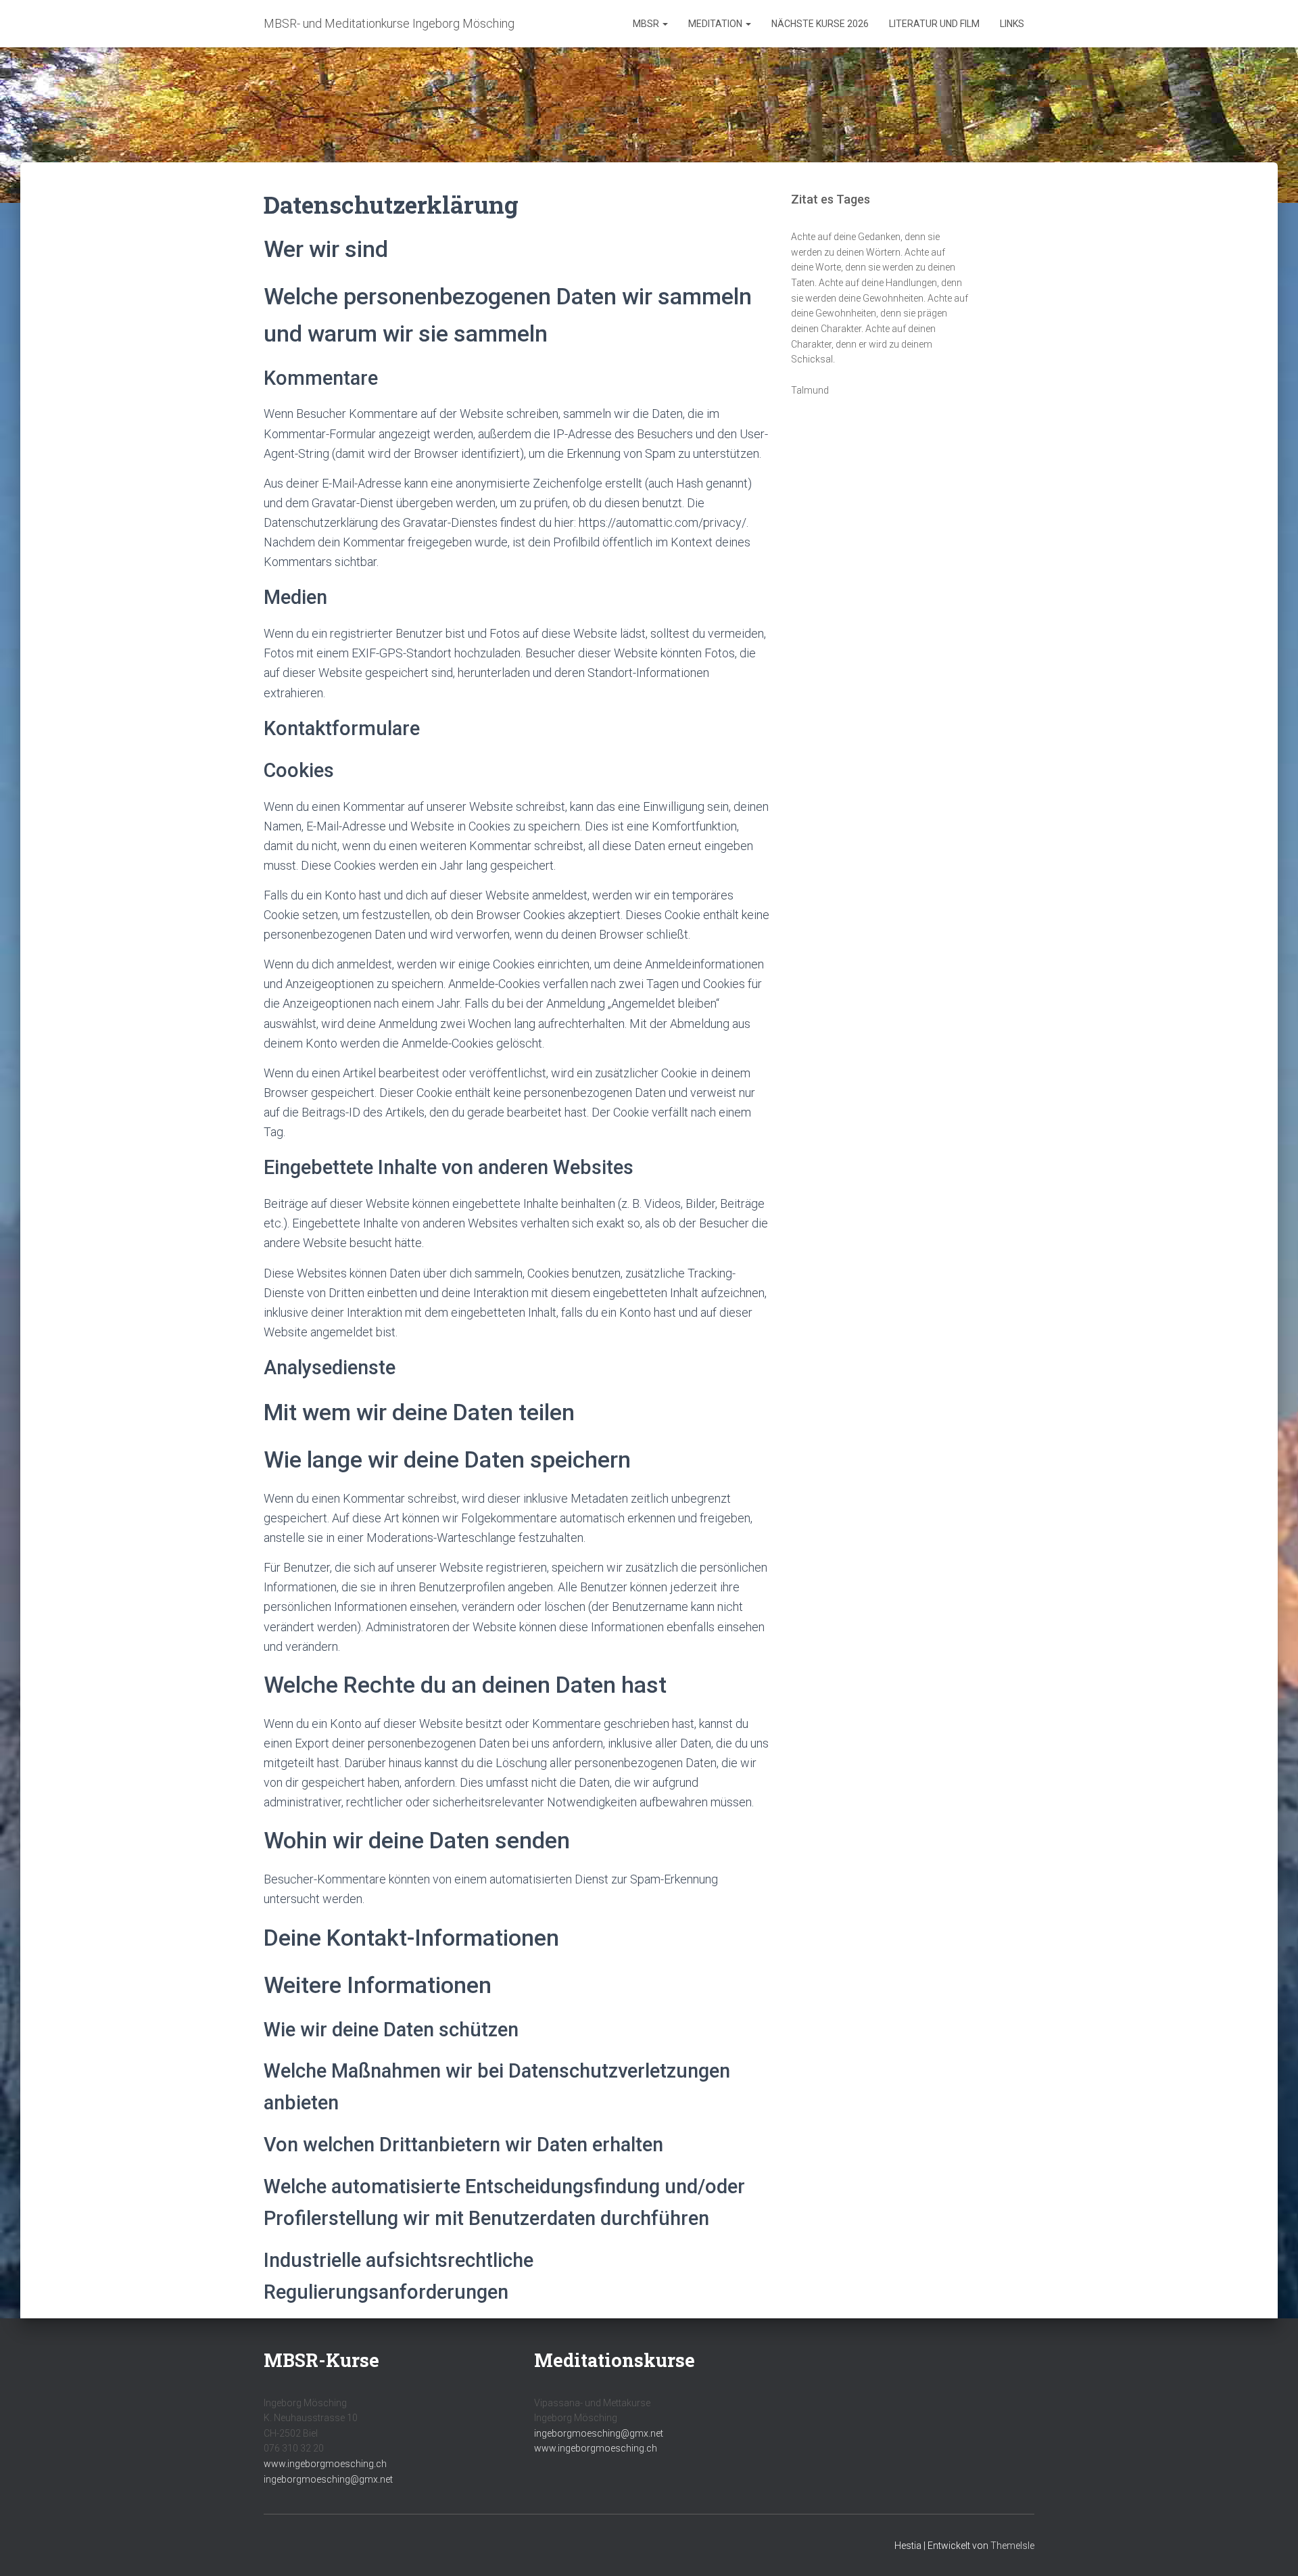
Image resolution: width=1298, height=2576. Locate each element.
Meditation (716, 24)
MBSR (647, 24)
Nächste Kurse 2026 (820, 24)
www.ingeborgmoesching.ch (325, 2464)
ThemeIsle (1012, 2546)
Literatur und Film (934, 24)
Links (1012, 24)
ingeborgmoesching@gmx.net (328, 2479)
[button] (665, 24)
